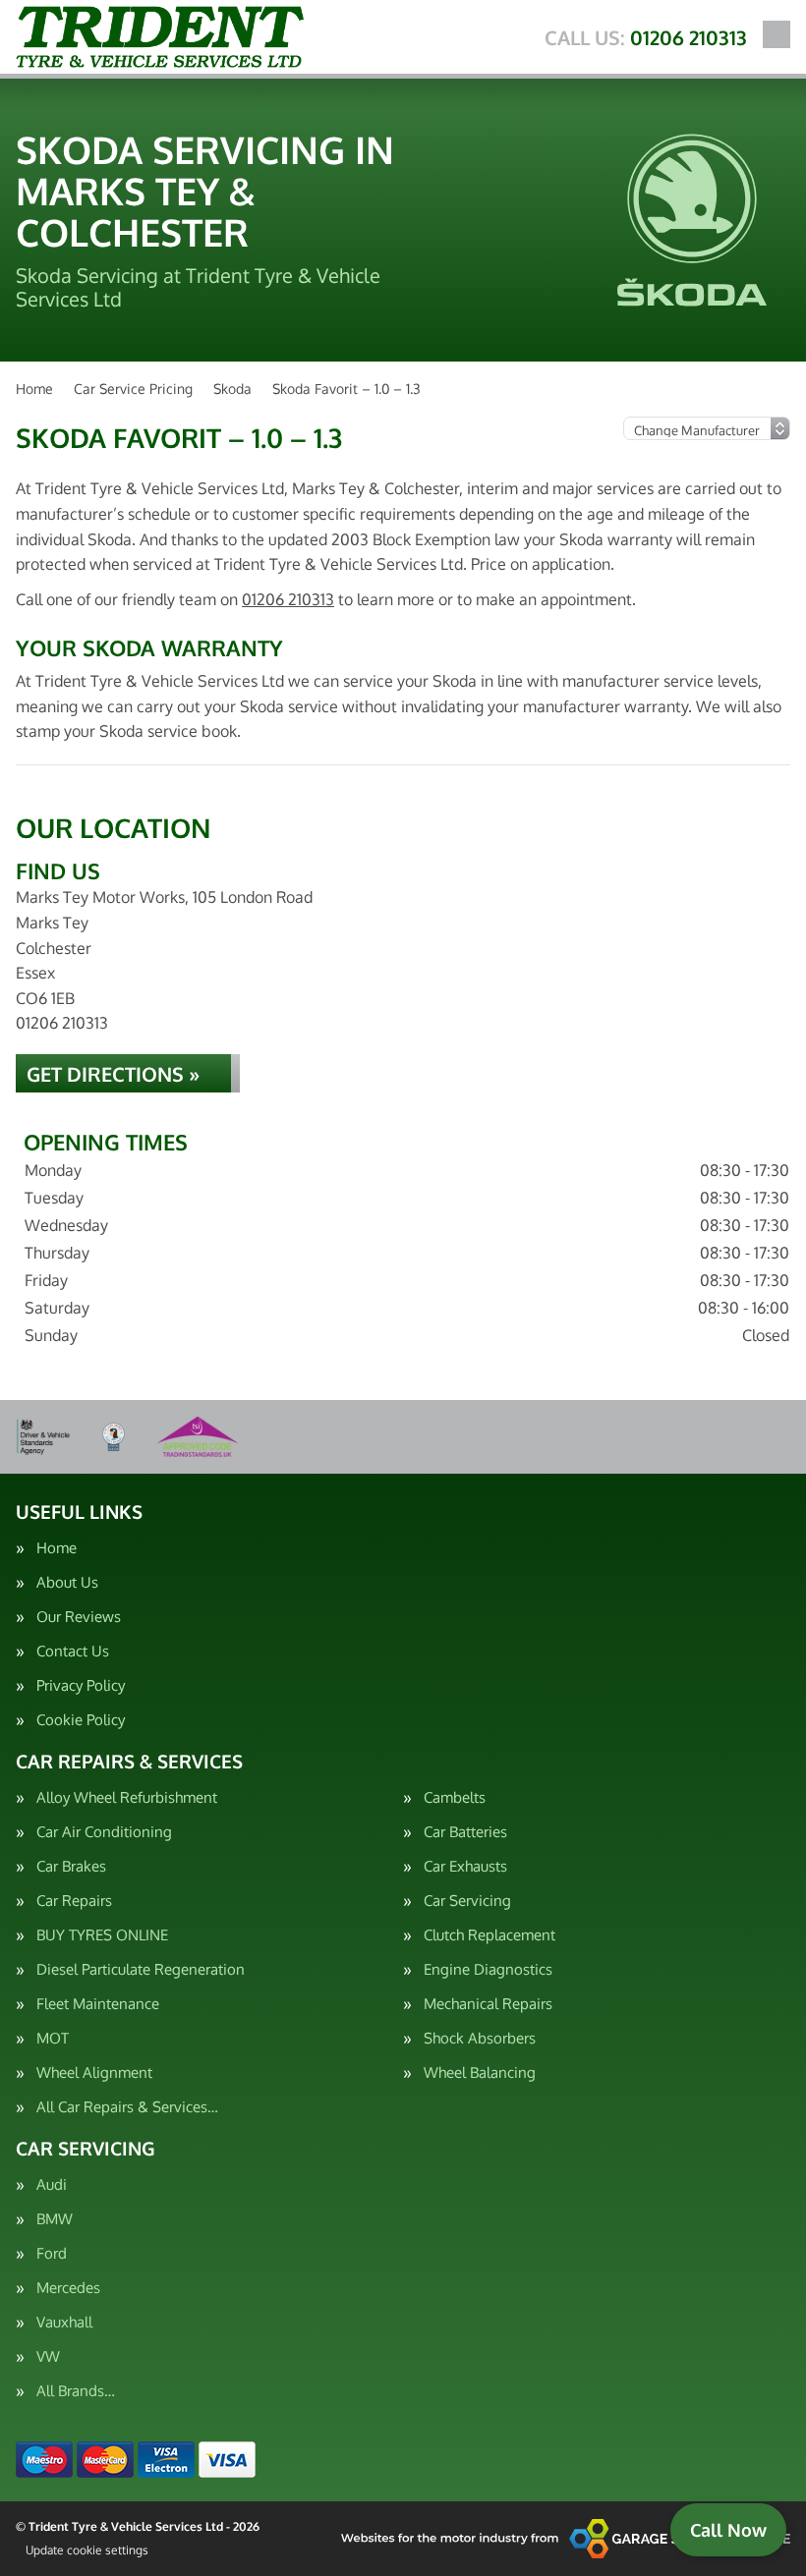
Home (57, 1548)
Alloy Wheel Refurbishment (127, 1797)
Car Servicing (467, 1901)
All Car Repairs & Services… (127, 2107)
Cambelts (455, 1797)
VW (48, 2356)
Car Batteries (465, 1832)
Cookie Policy (81, 1720)
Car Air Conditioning (104, 1832)
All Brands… (76, 2391)
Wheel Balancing (480, 2072)
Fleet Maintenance (98, 2004)
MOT (53, 2038)
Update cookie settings (87, 2550)
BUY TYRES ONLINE (102, 1935)
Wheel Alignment (94, 2072)
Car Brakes (71, 1866)
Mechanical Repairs (488, 2004)
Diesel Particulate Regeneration (141, 1969)
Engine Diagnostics (488, 1969)
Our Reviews (79, 1617)
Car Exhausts (465, 1866)
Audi (52, 2184)
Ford (52, 2253)
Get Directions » (113, 1074)
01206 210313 (646, 37)
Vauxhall (64, 2322)
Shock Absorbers (480, 2038)
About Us (67, 1582)
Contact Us (73, 1651)
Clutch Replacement (489, 1935)
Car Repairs (74, 1901)
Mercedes (68, 2288)
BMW (55, 2219)
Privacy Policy (81, 1685)
